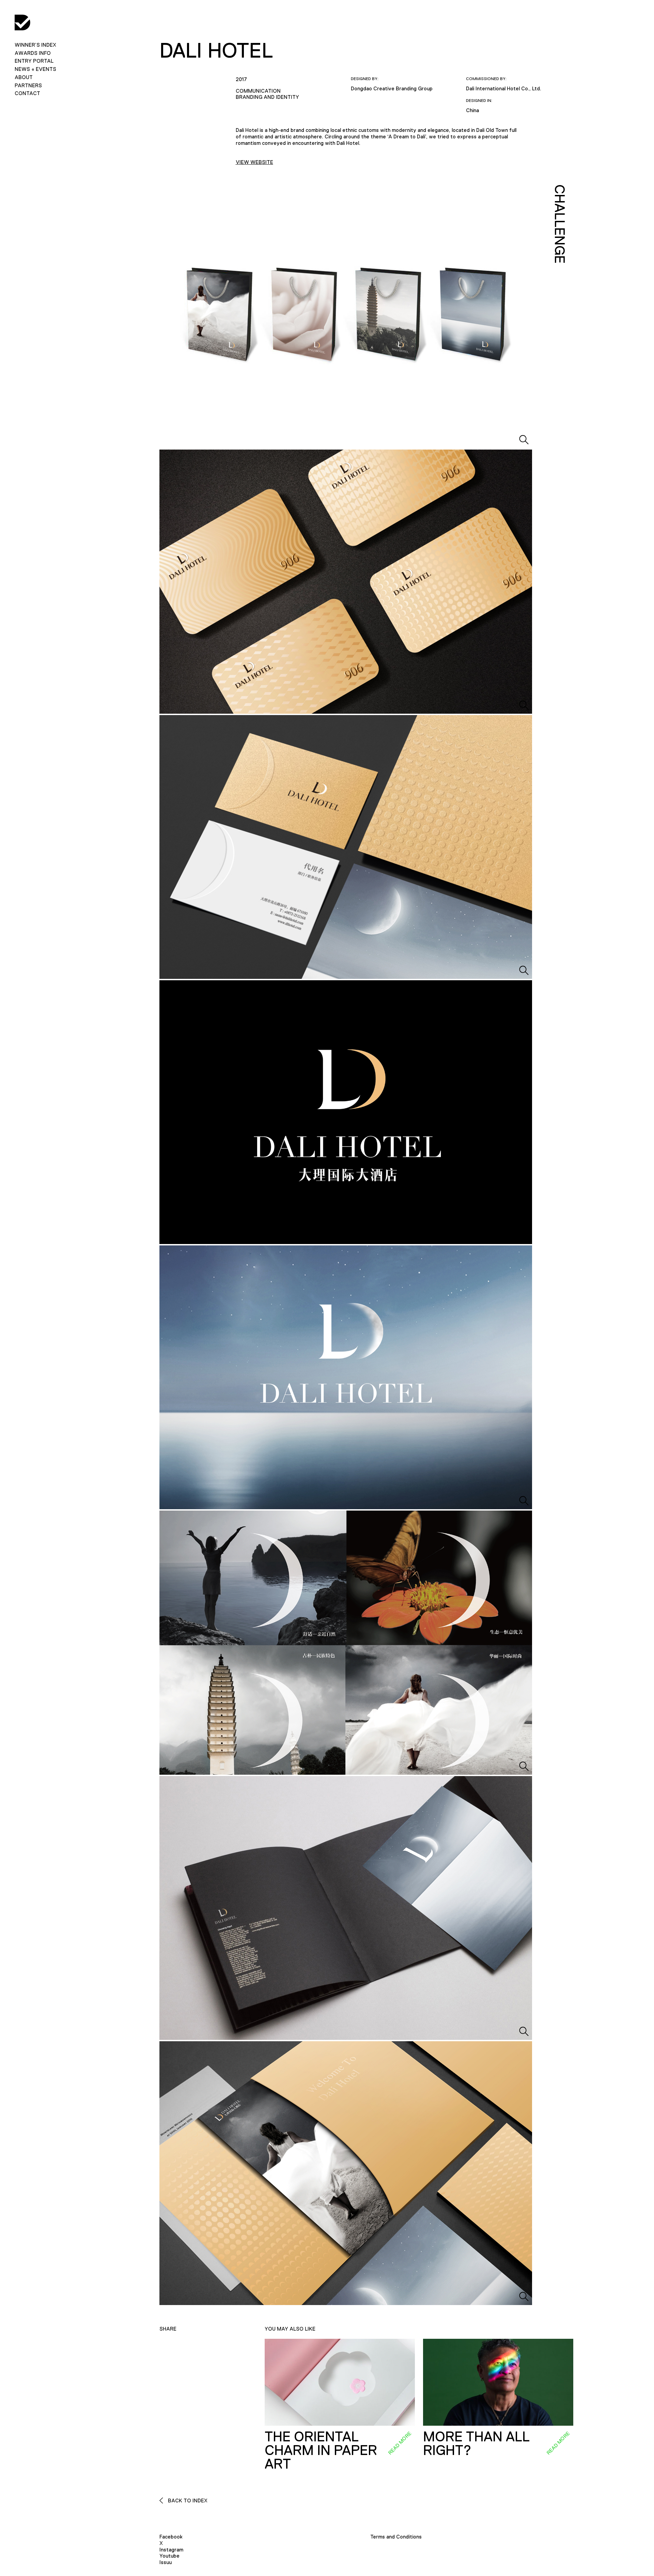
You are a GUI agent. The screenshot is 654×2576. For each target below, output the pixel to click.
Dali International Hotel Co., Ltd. (504, 88)
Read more (400, 2443)
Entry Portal (34, 61)
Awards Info (33, 53)
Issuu (166, 2562)
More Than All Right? (476, 2443)
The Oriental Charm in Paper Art (321, 2450)
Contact (27, 93)
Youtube (169, 2556)
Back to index (187, 2501)
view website (254, 162)
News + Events (35, 69)
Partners (28, 85)
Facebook (171, 2537)
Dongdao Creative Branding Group (392, 88)
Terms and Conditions (396, 2537)
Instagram (171, 2550)
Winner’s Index (35, 45)
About (24, 77)
